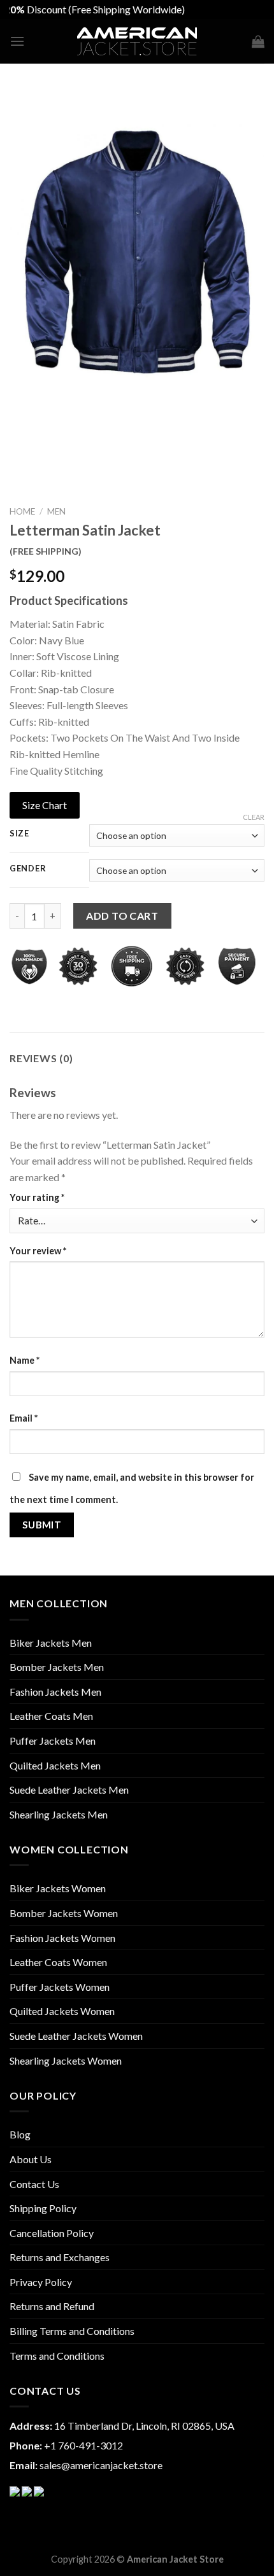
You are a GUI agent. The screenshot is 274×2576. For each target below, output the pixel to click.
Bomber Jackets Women (64, 1913)
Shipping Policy (43, 2208)
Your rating (37, 1197)
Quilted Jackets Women (62, 2011)
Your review (38, 1251)
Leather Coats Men (51, 1716)
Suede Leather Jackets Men (69, 1790)
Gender (28, 869)
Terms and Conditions (57, 2356)
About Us (31, 2159)
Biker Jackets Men (51, 1643)
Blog (20, 2134)
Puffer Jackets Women (60, 1987)
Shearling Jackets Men (59, 1814)
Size (19, 834)
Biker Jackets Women (58, 1888)
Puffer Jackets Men (53, 1741)
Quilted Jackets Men (55, 1765)
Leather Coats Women (58, 1962)
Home (22, 511)
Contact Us (34, 2184)
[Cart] (258, 41)
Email (24, 1418)
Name (25, 1360)
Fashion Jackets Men (55, 1692)
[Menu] (17, 41)
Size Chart (45, 805)
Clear (254, 817)
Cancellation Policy (52, 2233)
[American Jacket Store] (137, 42)
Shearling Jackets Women (66, 2060)
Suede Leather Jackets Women (76, 2036)
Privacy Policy (41, 2282)
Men (56, 511)
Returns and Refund (52, 2306)
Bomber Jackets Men (57, 1667)
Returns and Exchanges (60, 2257)
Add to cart (122, 916)
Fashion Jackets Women (62, 1938)
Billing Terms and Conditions (72, 2331)
